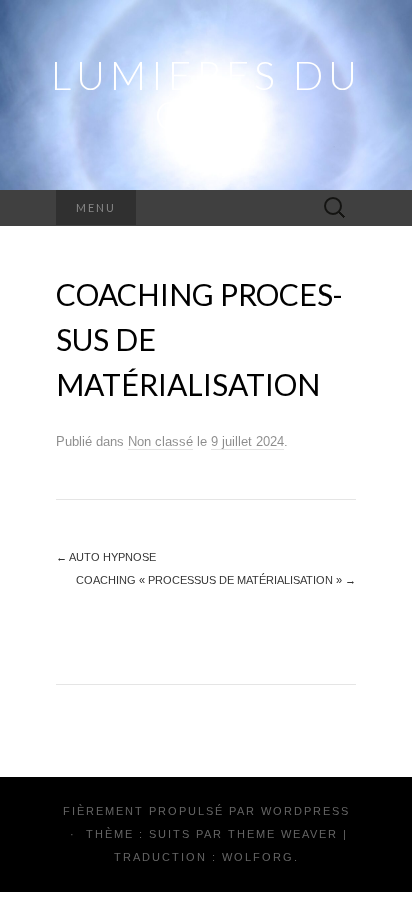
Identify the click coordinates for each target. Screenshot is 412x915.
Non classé (160, 441)
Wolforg (258, 857)
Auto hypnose (106, 557)
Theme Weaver (283, 834)
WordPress (305, 811)
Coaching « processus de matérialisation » (216, 580)
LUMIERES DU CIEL (206, 95)
